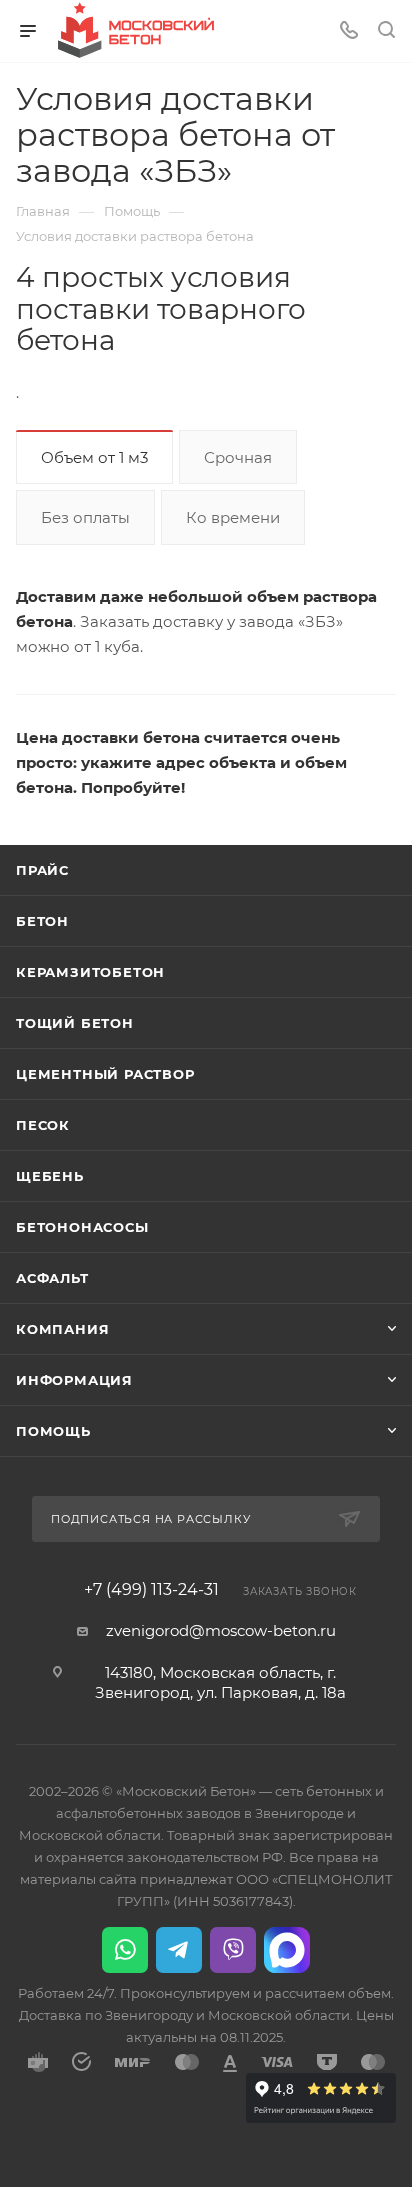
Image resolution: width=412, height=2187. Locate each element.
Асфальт (52, 1278)
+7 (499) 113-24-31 (151, 1590)
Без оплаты (85, 517)
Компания (62, 1329)
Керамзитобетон (90, 972)
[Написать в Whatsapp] (125, 1950)
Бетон (42, 921)
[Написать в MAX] (287, 1950)
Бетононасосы (82, 1227)
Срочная (238, 457)
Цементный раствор (105, 1074)
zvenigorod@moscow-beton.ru (221, 1630)
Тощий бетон (75, 1023)
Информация (74, 1380)
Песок (43, 1125)
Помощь (53, 1431)
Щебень (50, 1176)
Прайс (42, 870)
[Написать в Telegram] (179, 1950)
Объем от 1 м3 (94, 457)
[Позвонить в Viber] (233, 1950)
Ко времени (233, 517)
